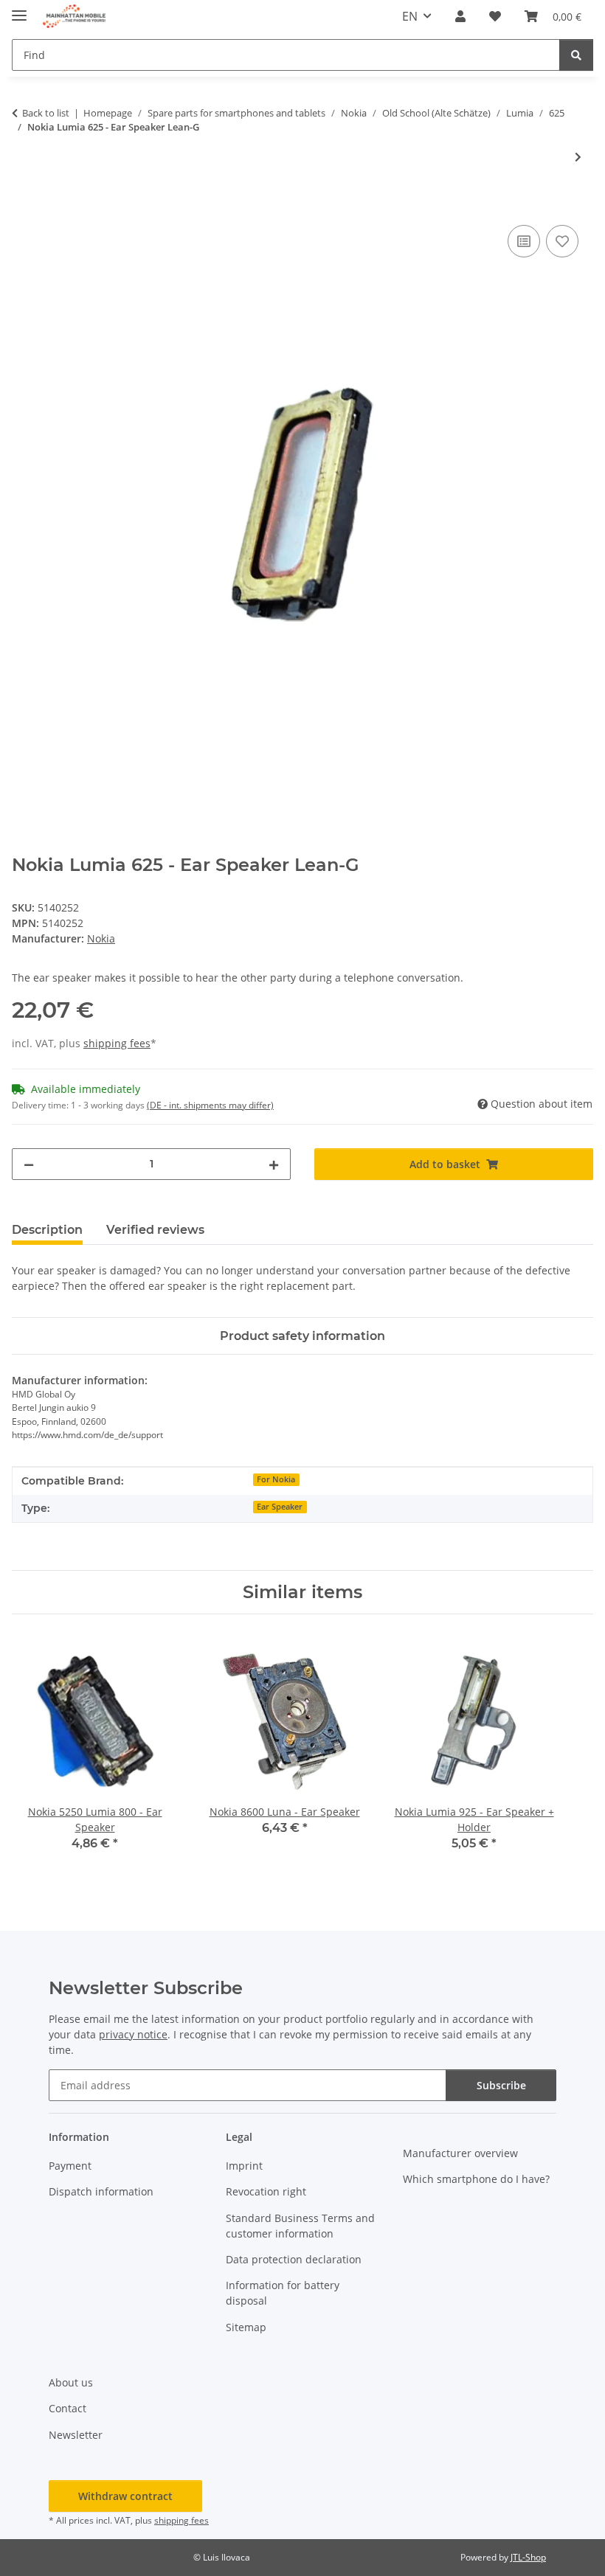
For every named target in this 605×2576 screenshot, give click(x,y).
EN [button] (410, 16)
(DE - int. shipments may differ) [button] (210, 1105)
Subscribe (501, 2085)
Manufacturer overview (460, 2153)
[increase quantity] (274, 1164)
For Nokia (276, 1479)
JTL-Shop (528, 2557)
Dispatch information (101, 2191)
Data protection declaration (294, 2259)
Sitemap (246, 2327)
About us (71, 2382)
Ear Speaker (280, 1507)
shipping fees (117, 1043)
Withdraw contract (125, 2496)
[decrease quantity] (29, 1164)
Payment (70, 2166)
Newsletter (76, 2435)
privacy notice (133, 2034)
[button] (460, 16)
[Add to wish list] (562, 241)
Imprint (244, 2166)
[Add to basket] (24, 205)
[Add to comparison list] (524, 241)
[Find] (576, 55)
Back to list (46, 113)
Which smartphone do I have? (476, 2179)
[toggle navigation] (19, 9)
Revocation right (266, 2191)
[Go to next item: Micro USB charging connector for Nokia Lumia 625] (578, 157)
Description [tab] (47, 1230)
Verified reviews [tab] (155, 1230)
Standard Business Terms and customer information (300, 2226)
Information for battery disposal (283, 2293)
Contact (68, 2408)
